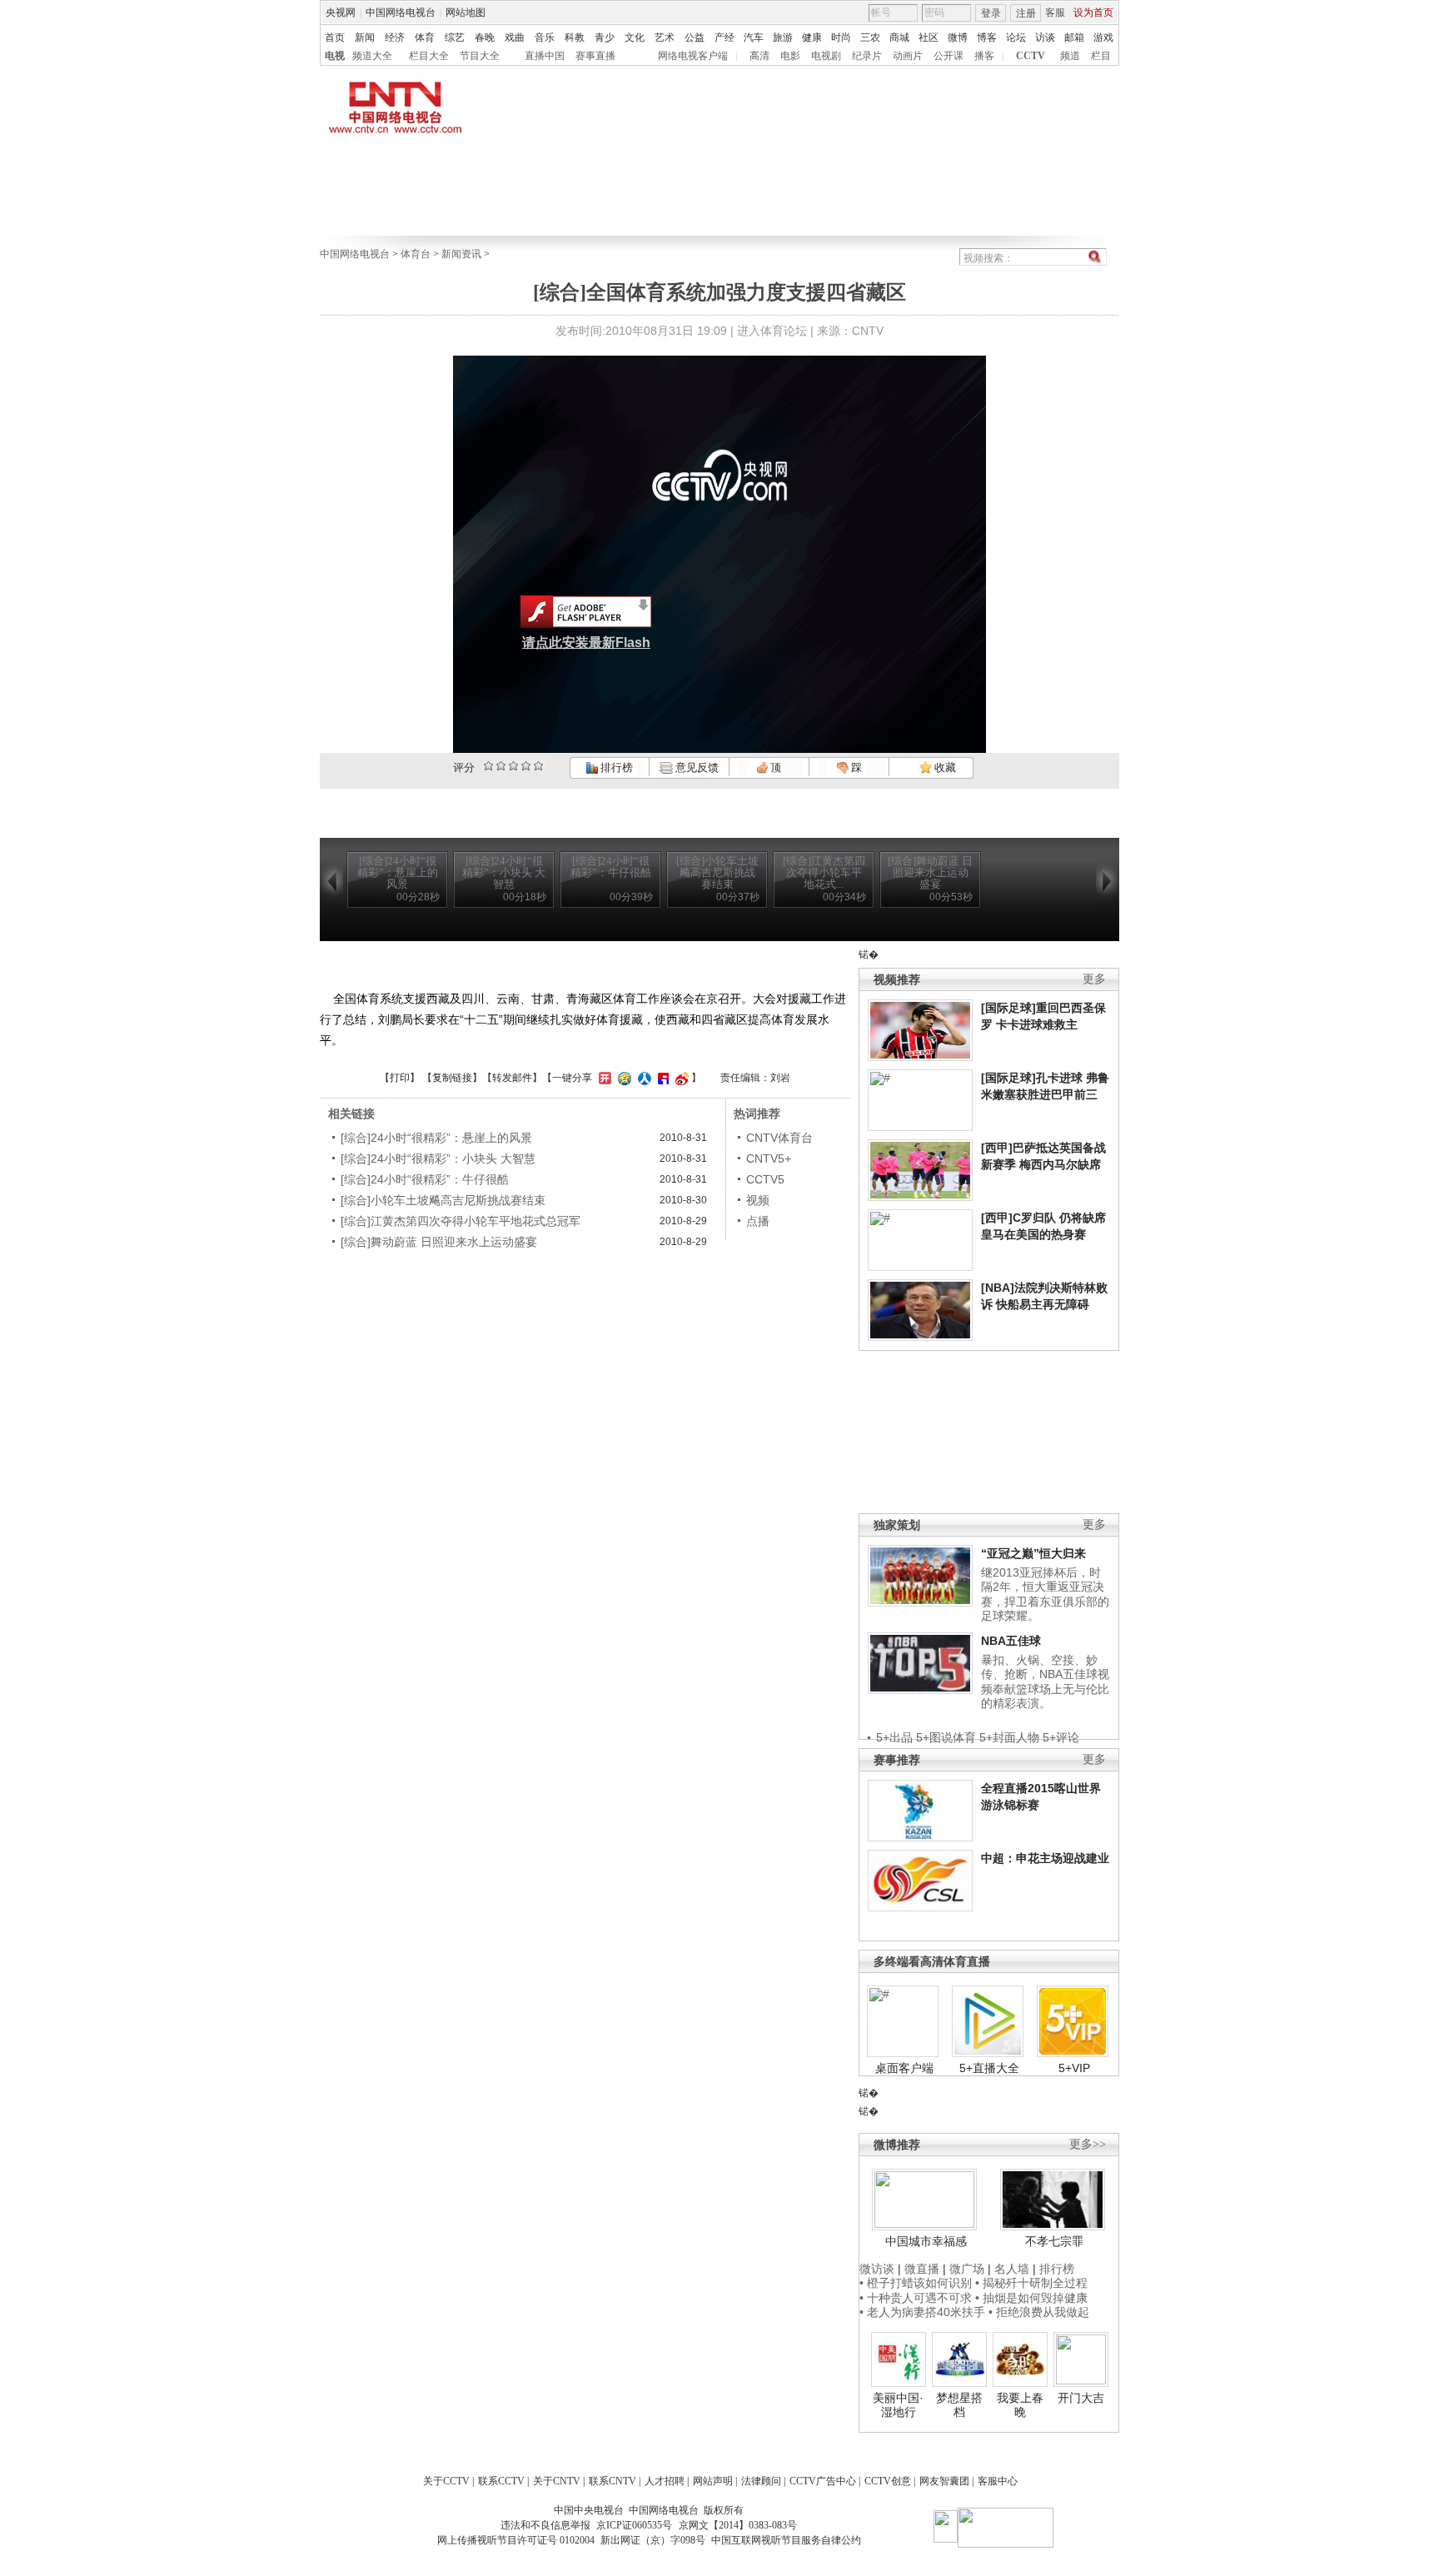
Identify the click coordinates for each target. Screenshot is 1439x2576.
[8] (526, 766)
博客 (987, 37)
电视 (335, 56)
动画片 (908, 56)
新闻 (365, 37)
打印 (400, 1078)
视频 (758, 1200)
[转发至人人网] (642, 1078)
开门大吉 (1081, 2398)
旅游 (783, 37)
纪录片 (867, 56)
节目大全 (480, 56)
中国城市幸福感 (926, 2241)
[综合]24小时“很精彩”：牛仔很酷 (425, 1179)
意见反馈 (695, 767)
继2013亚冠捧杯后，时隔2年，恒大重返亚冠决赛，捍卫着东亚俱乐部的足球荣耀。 (1045, 1594)
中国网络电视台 (401, 12)
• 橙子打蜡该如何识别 (916, 2283)
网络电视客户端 (693, 56)
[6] (513, 766)
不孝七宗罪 (1054, 2241)
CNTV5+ (769, 1158)
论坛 (1016, 37)
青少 (605, 37)
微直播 (922, 2269)
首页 (335, 37)
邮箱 (1074, 37)
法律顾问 (761, 2481)
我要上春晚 (1020, 2405)
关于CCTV (446, 2481)
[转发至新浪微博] (680, 1078)
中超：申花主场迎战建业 (1045, 1858)
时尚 (841, 37)
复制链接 (452, 1078)
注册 (1026, 13)
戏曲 (515, 37)
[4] (501, 766)
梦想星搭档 (959, 2405)
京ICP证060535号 (634, 2525)
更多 (1094, 979)
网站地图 (466, 12)
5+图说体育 (946, 1737)
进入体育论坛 (772, 331)
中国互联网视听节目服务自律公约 (786, 2540)
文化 (635, 37)
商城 (899, 37)
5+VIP (1074, 2068)
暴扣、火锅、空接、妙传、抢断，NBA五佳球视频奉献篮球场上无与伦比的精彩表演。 (1045, 1682)
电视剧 (826, 56)
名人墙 (1012, 2269)
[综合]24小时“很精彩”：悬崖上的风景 (436, 1138)
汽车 (754, 37)
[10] (538, 766)
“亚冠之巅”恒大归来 (1033, 1553)
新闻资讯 (461, 254)
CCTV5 (765, 1179)
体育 (425, 37)
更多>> (1088, 2144)
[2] (488, 766)
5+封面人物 (1009, 1737)
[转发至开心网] (603, 1078)
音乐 (545, 37)
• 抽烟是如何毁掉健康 (1031, 2298)
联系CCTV (501, 2481)
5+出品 (894, 1737)
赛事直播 (595, 56)
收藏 (944, 767)
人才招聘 (665, 2481)
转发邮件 (512, 1078)
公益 (695, 37)
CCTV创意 (888, 2481)
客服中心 (998, 2481)
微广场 (967, 2269)
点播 (758, 1221)
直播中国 (545, 56)
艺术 (665, 37)
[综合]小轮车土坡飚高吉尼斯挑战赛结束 (443, 1200)
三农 (870, 37)
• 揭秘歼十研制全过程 (1031, 2283)
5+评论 (1061, 1737)
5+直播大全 (989, 2068)
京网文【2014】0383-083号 (738, 2525)
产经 (724, 37)
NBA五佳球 (1011, 1641)
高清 (759, 56)
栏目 (1101, 56)
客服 (1055, 12)
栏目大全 (429, 56)
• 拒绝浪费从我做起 (1039, 2312)
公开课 (949, 56)
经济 (395, 37)
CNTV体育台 (779, 1138)
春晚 (485, 37)
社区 (929, 37)
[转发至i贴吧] (661, 1078)
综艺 (455, 37)
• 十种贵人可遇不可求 (917, 2298)
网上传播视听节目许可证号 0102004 (516, 2540)
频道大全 (372, 56)
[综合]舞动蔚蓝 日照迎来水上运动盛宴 (439, 1242)
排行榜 (615, 767)
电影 (790, 56)
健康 (812, 37)
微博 (958, 37)
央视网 (341, 12)
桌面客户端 (904, 2068)
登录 (991, 13)
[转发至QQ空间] (622, 1078)
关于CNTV (557, 2481)
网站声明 (713, 2481)
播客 (984, 56)
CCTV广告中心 (823, 2481)
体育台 (416, 254)
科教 (575, 37)
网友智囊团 (944, 2481)
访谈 (1045, 37)
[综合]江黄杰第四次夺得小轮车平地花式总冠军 (461, 1221)
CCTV (1031, 56)
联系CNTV (612, 2481)
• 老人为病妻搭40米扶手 (922, 2312)
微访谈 (877, 2269)
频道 (1070, 56)
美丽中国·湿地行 (898, 2405)
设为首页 (1093, 12)
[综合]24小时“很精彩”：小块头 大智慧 (438, 1158)
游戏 (1103, 37)
